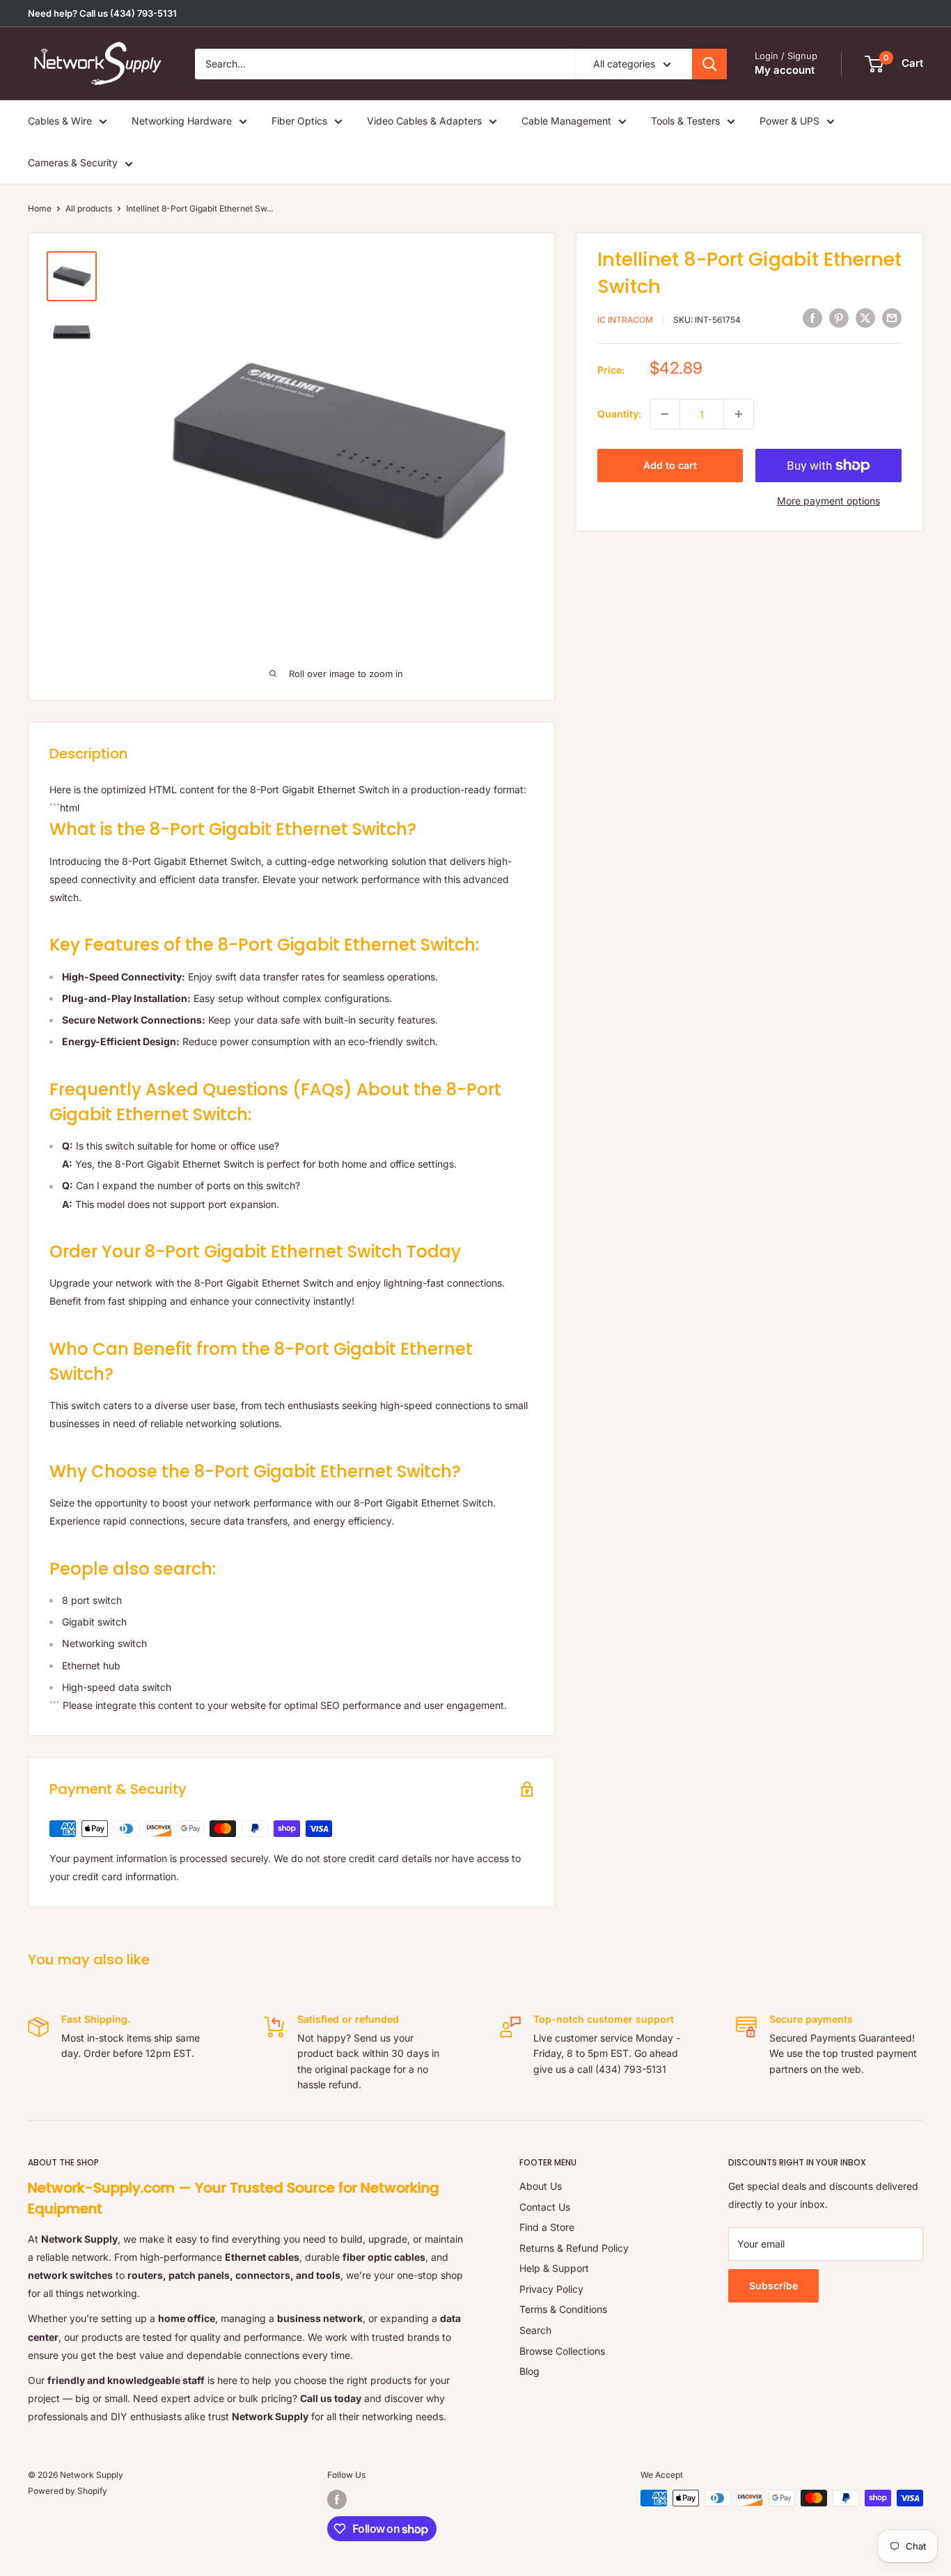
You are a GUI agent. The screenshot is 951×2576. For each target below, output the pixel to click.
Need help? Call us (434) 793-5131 (102, 13)
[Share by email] (892, 318)
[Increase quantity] (739, 414)
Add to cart (670, 465)
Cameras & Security (73, 162)
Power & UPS (789, 121)
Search (535, 2330)
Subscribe (773, 2285)
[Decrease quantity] (665, 414)
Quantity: (619, 414)
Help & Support (554, 2268)
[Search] (709, 64)
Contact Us (545, 2207)
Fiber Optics (299, 121)
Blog (529, 2371)
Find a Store (547, 2227)
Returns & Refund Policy (574, 2248)
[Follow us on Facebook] (337, 2499)
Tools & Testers (685, 121)
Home (40, 208)
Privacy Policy (551, 2289)
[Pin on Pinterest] (839, 318)
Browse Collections (562, 2351)
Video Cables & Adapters (424, 121)
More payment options (828, 501)
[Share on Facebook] (812, 318)
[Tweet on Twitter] (865, 318)
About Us (541, 2186)
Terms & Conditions (563, 2309)
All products (89, 208)
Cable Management (566, 121)
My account (785, 70)
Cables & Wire (60, 121)
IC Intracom (625, 319)
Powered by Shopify (68, 2491)
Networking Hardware (182, 121)
